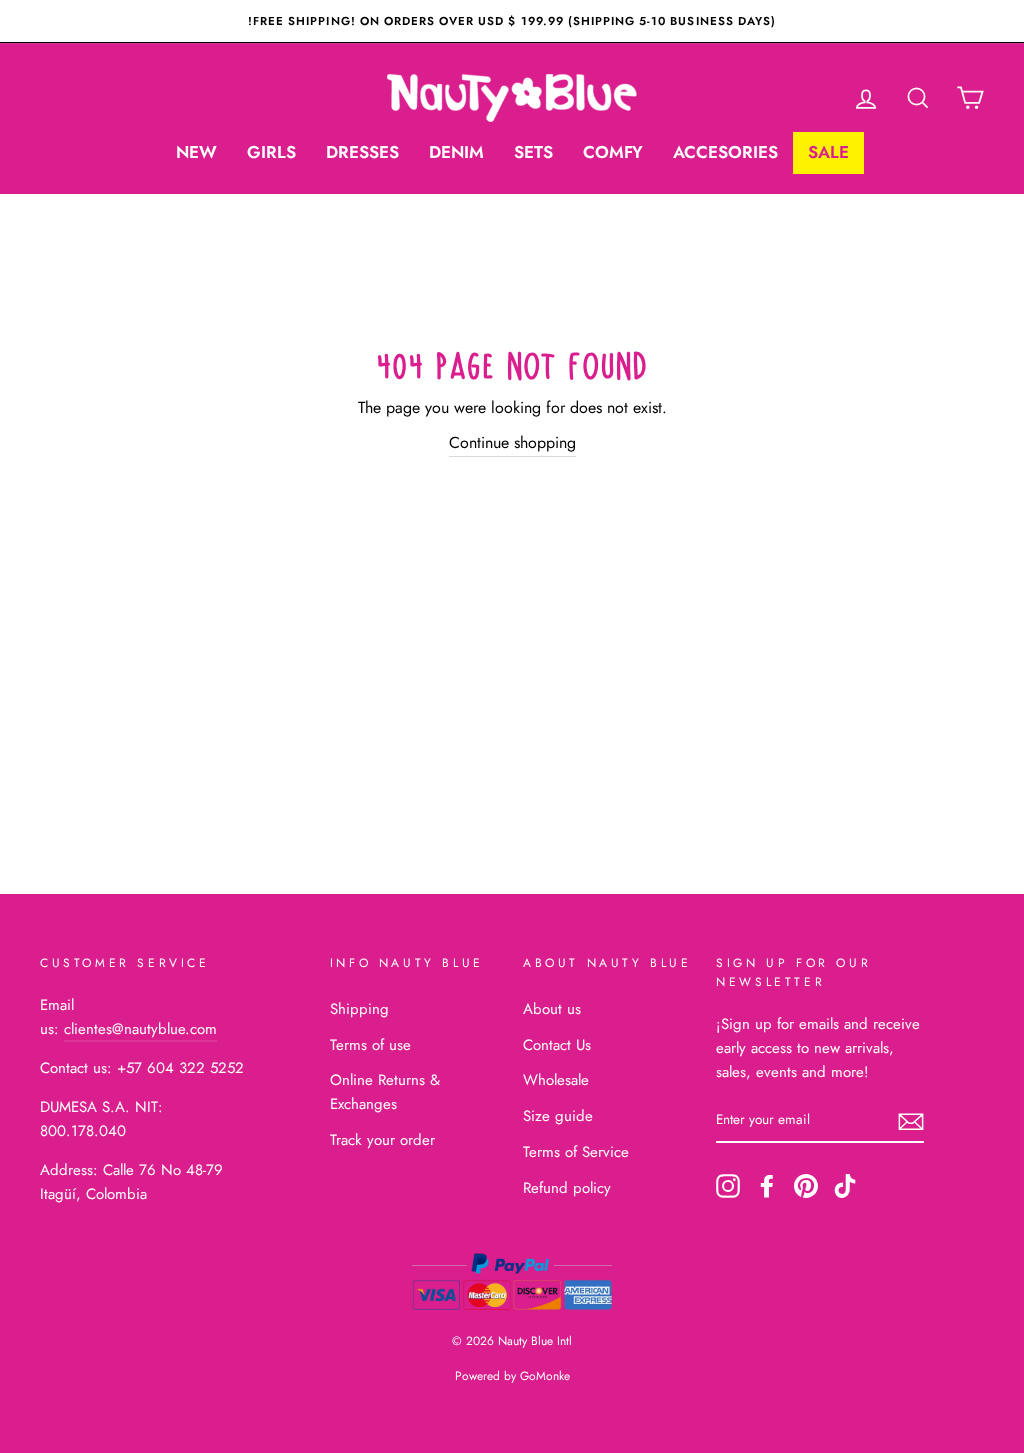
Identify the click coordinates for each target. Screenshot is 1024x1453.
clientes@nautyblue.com (140, 1029)
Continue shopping (512, 442)
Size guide (558, 1116)
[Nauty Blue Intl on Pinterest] (806, 1186)
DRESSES (362, 152)
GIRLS (271, 152)
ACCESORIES (725, 152)
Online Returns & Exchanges (385, 1092)
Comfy (613, 152)
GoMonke (545, 1376)
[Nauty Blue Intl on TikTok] (845, 1186)
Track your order (382, 1140)
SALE (828, 152)
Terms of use (370, 1045)
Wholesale (556, 1080)
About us (552, 1009)
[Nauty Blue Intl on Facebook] (767, 1186)
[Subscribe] (911, 1121)
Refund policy (567, 1188)
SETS (533, 152)
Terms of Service (576, 1152)
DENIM (456, 152)
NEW (196, 152)
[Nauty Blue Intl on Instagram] (728, 1186)
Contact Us (557, 1045)
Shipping (359, 1009)
